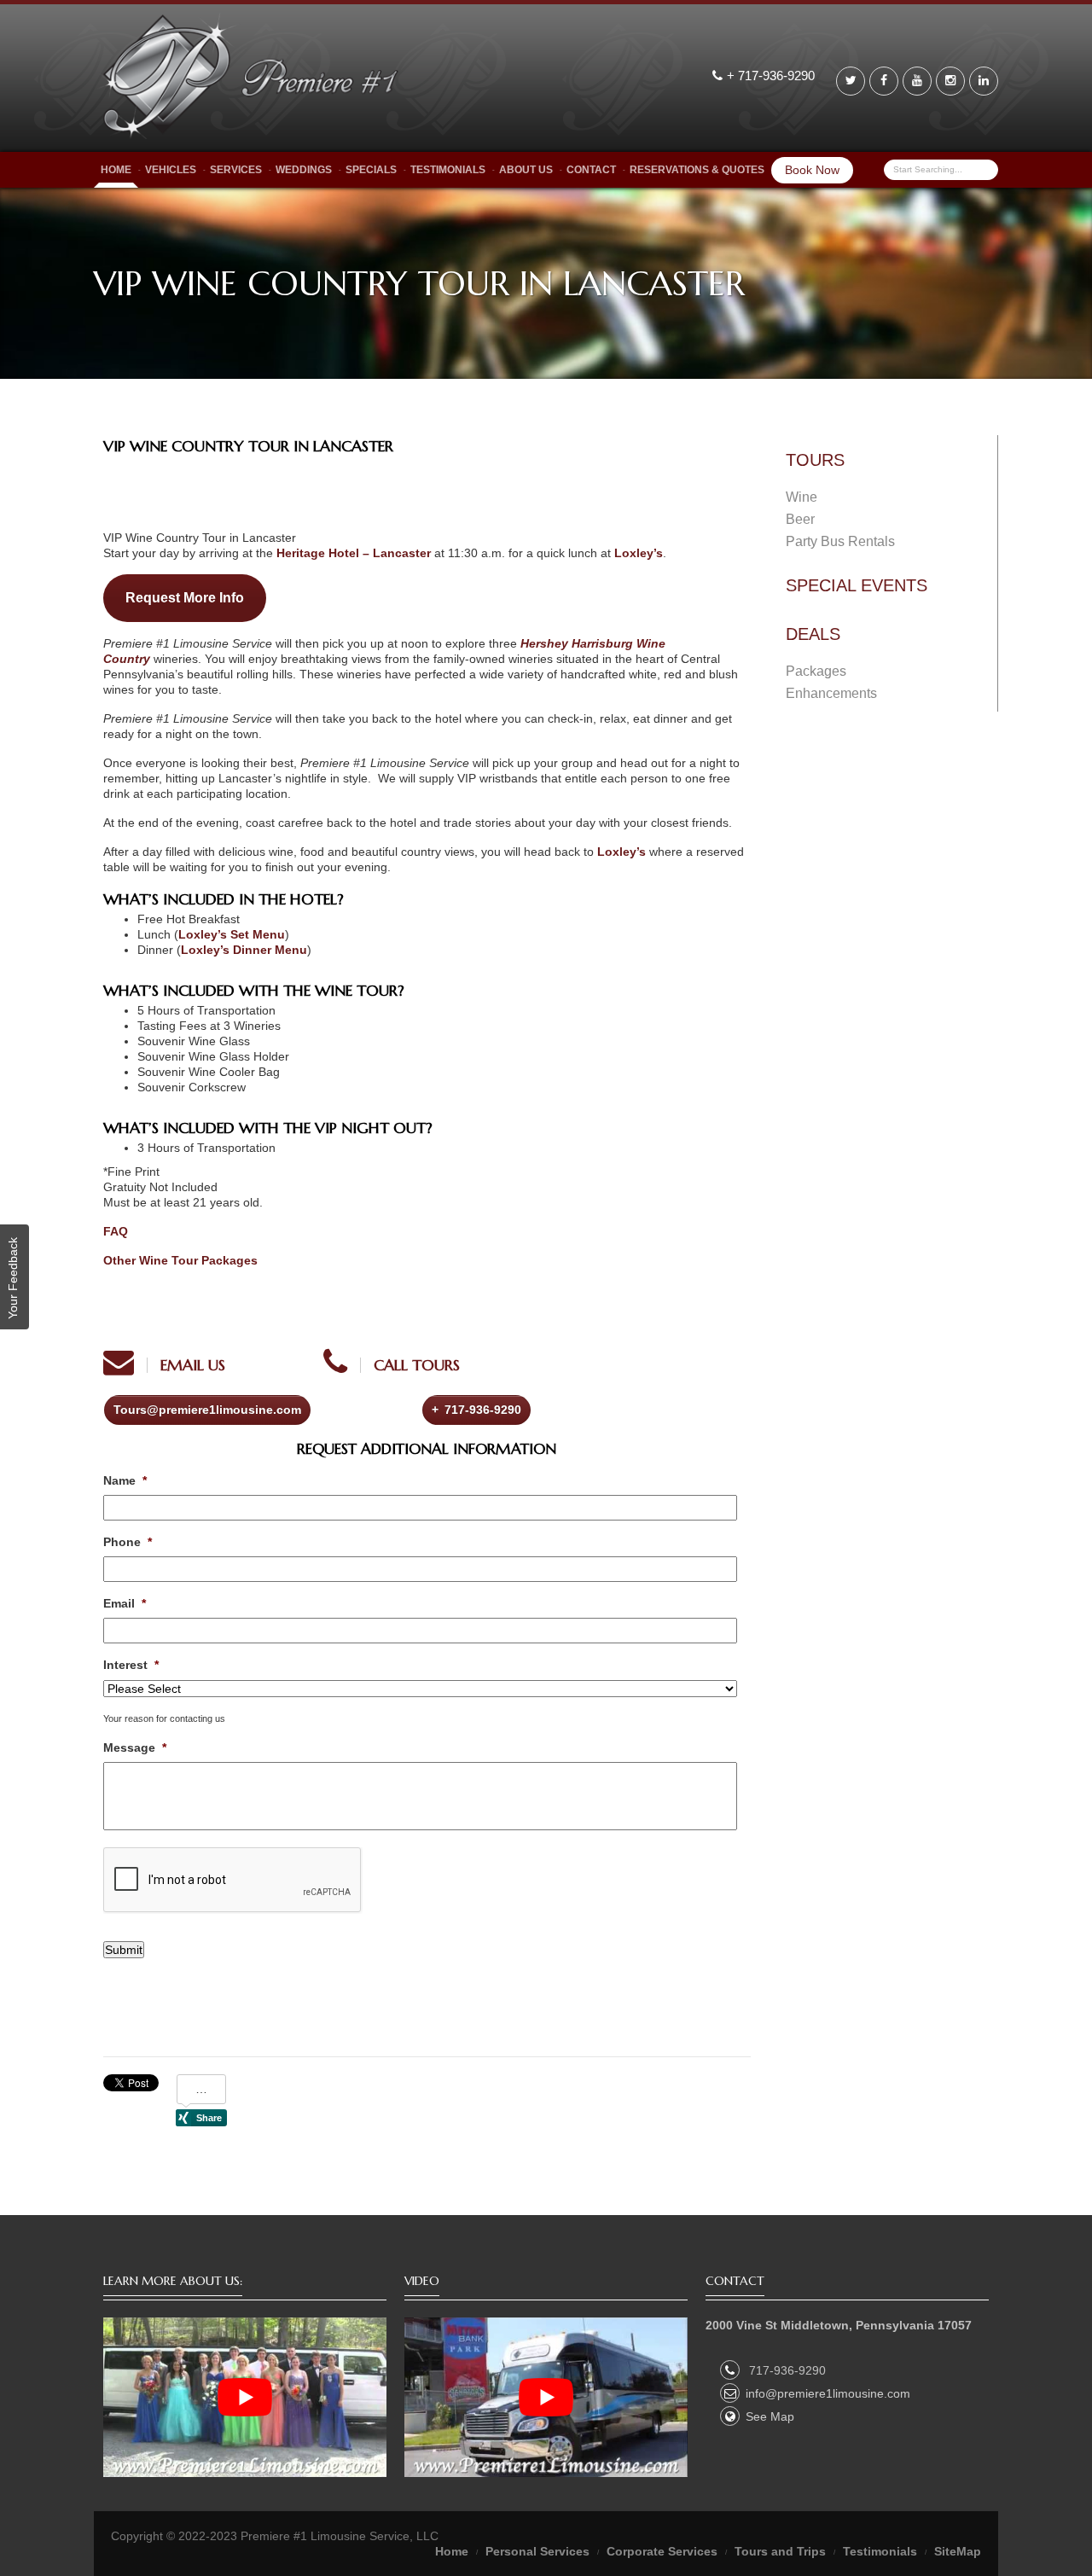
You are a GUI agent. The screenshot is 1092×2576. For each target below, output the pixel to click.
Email (125, 1603)
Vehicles (171, 170)
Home (116, 170)
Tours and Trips (780, 2551)
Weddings (304, 170)
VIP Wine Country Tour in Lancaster (248, 446)
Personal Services (537, 2551)
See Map (770, 2416)
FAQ (116, 1231)
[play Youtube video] (245, 2397)
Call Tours (417, 1365)
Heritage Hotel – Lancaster (354, 553)
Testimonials (448, 170)
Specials (371, 170)
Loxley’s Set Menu (232, 934)
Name (125, 1480)
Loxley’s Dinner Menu (244, 950)
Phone (128, 1542)
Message (135, 1747)
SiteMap (958, 2551)
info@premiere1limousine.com (828, 2393)
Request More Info (185, 598)
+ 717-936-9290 (773, 76)
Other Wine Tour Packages (180, 1260)
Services (236, 170)
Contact (591, 170)
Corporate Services (662, 2551)
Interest (131, 1665)
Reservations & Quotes (697, 170)
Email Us (193, 1365)
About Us (526, 170)
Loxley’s (639, 553)
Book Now (812, 170)
